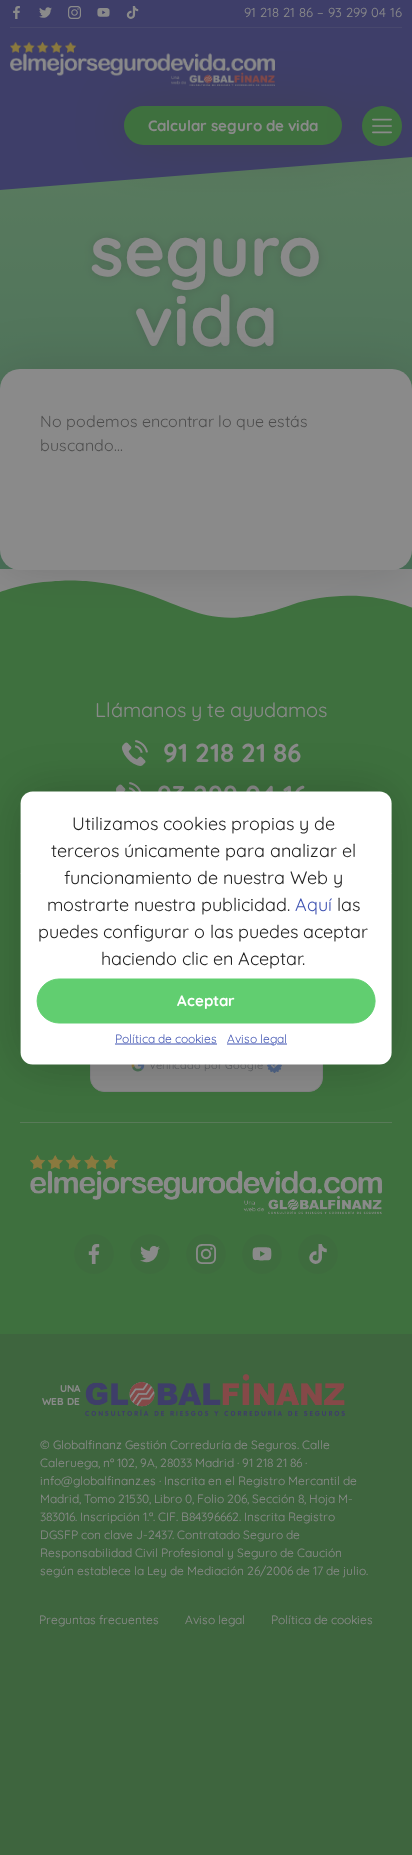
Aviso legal (257, 1037)
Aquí (313, 903)
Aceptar (206, 1000)
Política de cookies (166, 1037)
